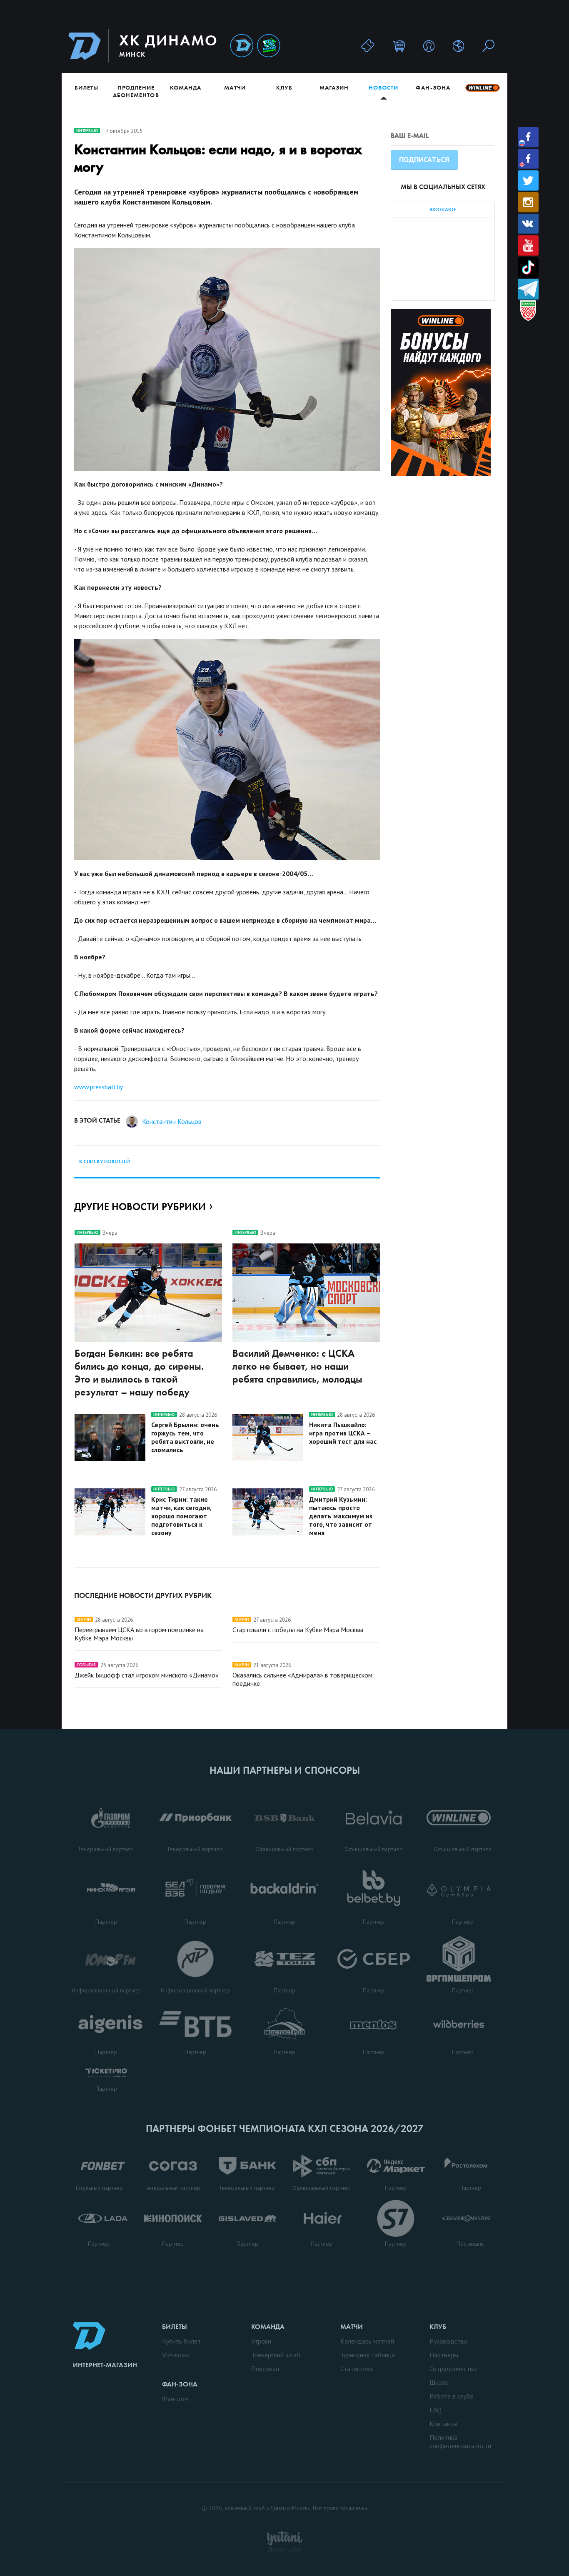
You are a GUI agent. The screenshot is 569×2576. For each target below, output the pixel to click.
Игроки (261, 2341)
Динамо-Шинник (242, 46)
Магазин (334, 87)
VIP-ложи (176, 2355)
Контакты (443, 2424)
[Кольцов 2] (227, 359)
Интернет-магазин (105, 2365)
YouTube (528, 246)
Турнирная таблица (368, 2355)
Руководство (449, 2341)
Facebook (528, 137)
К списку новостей (105, 1161)
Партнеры (444, 2355)
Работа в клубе (452, 2396)
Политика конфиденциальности (460, 2441)
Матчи (235, 87)
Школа (439, 2382)
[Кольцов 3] (227, 750)
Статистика (357, 2369)
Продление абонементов (136, 91)
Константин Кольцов (172, 1121)
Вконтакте (528, 224)
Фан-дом (175, 2399)
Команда (186, 87)
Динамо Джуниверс (269, 46)
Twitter (528, 181)
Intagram (528, 202)
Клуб (284, 87)
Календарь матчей (367, 2341)
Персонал (265, 2369)
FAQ (435, 2410)
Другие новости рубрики (140, 1207)
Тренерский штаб (276, 2355)
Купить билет (181, 2341)
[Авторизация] (429, 46)
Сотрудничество (453, 2369)
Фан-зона (433, 87)
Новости (383, 87)
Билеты (86, 87)
